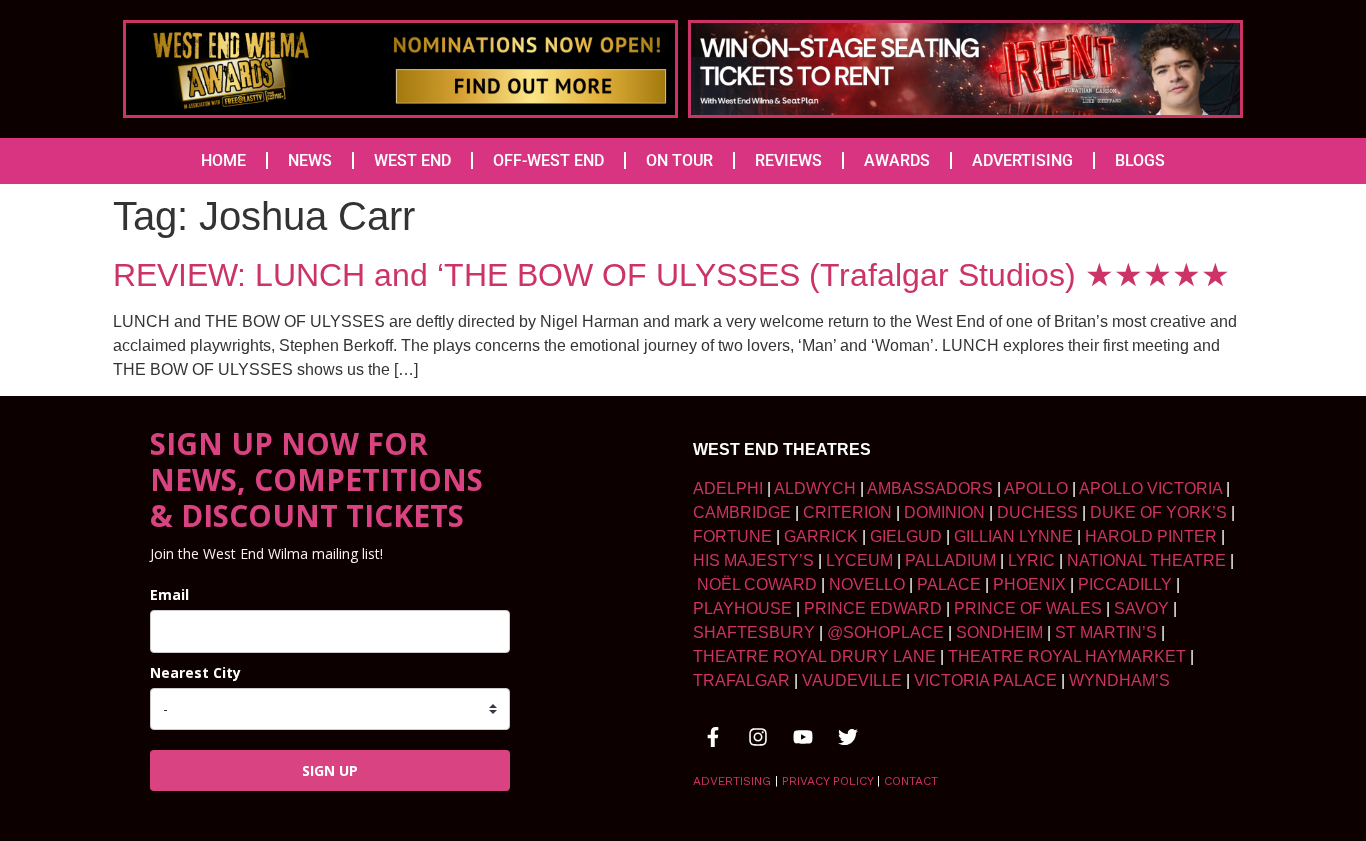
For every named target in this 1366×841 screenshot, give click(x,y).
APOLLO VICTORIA (1150, 488)
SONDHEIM (999, 632)
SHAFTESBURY (754, 632)
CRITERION (847, 512)
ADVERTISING (1022, 160)
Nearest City (195, 672)
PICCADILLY (1125, 584)
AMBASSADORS (930, 488)
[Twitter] (848, 737)
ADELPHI (728, 488)
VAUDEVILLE (852, 680)
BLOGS (1140, 160)
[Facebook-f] (713, 737)
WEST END (412, 160)
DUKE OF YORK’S (1158, 512)
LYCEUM (859, 560)
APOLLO (1036, 488)
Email (169, 594)
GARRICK (821, 536)
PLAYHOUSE (742, 608)
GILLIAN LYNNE (1013, 536)
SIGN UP (330, 770)
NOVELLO (867, 584)
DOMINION (944, 512)
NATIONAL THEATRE (1146, 560)
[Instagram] (758, 737)
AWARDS (897, 160)
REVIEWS (788, 160)
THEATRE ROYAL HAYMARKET (1067, 656)
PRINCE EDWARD (873, 608)
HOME (223, 160)
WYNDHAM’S (1119, 680)
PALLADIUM (950, 560)
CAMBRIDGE (742, 512)
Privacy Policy (827, 781)
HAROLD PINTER (1151, 536)
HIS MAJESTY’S (753, 560)
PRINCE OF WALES (1028, 608)
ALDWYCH (815, 488)
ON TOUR (679, 160)
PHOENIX (1029, 584)
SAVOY (1141, 608)
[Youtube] (803, 737)
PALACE (949, 584)
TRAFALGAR (741, 680)
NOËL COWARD (757, 584)
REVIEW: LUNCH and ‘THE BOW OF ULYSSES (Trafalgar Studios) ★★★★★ (671, 275)
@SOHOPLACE (885, 632)
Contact (911, 781)
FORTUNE (732, 536)
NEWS (310, 160)
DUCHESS (1037, 512)
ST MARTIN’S (1106, 632)
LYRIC (1031, 560)
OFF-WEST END (548, 160)
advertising (732, 781)
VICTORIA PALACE (985, 680)
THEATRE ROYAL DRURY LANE (814, 656)
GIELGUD (906, 536)
